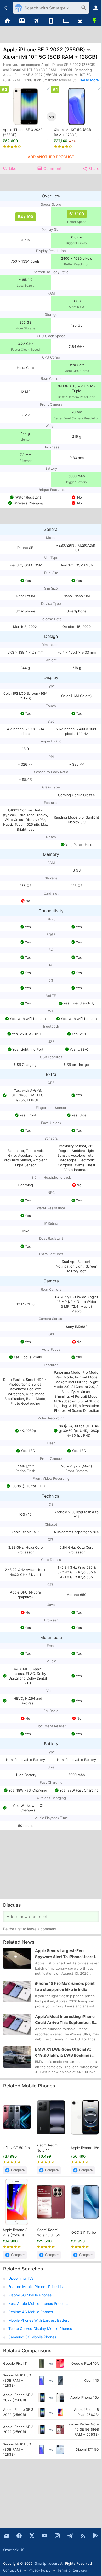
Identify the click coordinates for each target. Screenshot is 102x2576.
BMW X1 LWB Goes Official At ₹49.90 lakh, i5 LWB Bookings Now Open (63, 2053)
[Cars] (80, 21)
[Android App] (96, 2536)
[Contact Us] (6, 2536)
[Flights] (36, 21)
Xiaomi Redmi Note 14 (47, 2148)
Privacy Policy (39, 2570)
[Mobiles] (51, 21)
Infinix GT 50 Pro (16, 2148)
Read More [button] (90, 80)
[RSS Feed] (83, 2536)
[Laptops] (66, 21)
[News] (22, 21)
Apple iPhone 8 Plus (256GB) (15, 2232)
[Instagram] (57, 2536)
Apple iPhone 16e (85, 2148)
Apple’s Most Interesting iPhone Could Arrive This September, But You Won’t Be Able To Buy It (67, 2020)
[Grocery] (95, 21)
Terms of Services (72, 2570)
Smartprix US (14, 2550)
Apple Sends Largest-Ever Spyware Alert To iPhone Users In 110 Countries (66, 1954)
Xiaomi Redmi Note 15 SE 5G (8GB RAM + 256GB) (49, 2233)
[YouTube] (45, 2536)
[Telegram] (70, 2536)
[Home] (7, 21)
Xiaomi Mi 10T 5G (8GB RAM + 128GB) (72, 132)
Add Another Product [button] (51, 157)
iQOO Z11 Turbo (83, 2232)
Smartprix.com (46, 2563)
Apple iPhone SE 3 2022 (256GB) (23, 132)
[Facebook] (19, 2536)
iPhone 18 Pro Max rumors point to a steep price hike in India (65, 1986)
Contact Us (12, 2570)
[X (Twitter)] (32, 2536)
